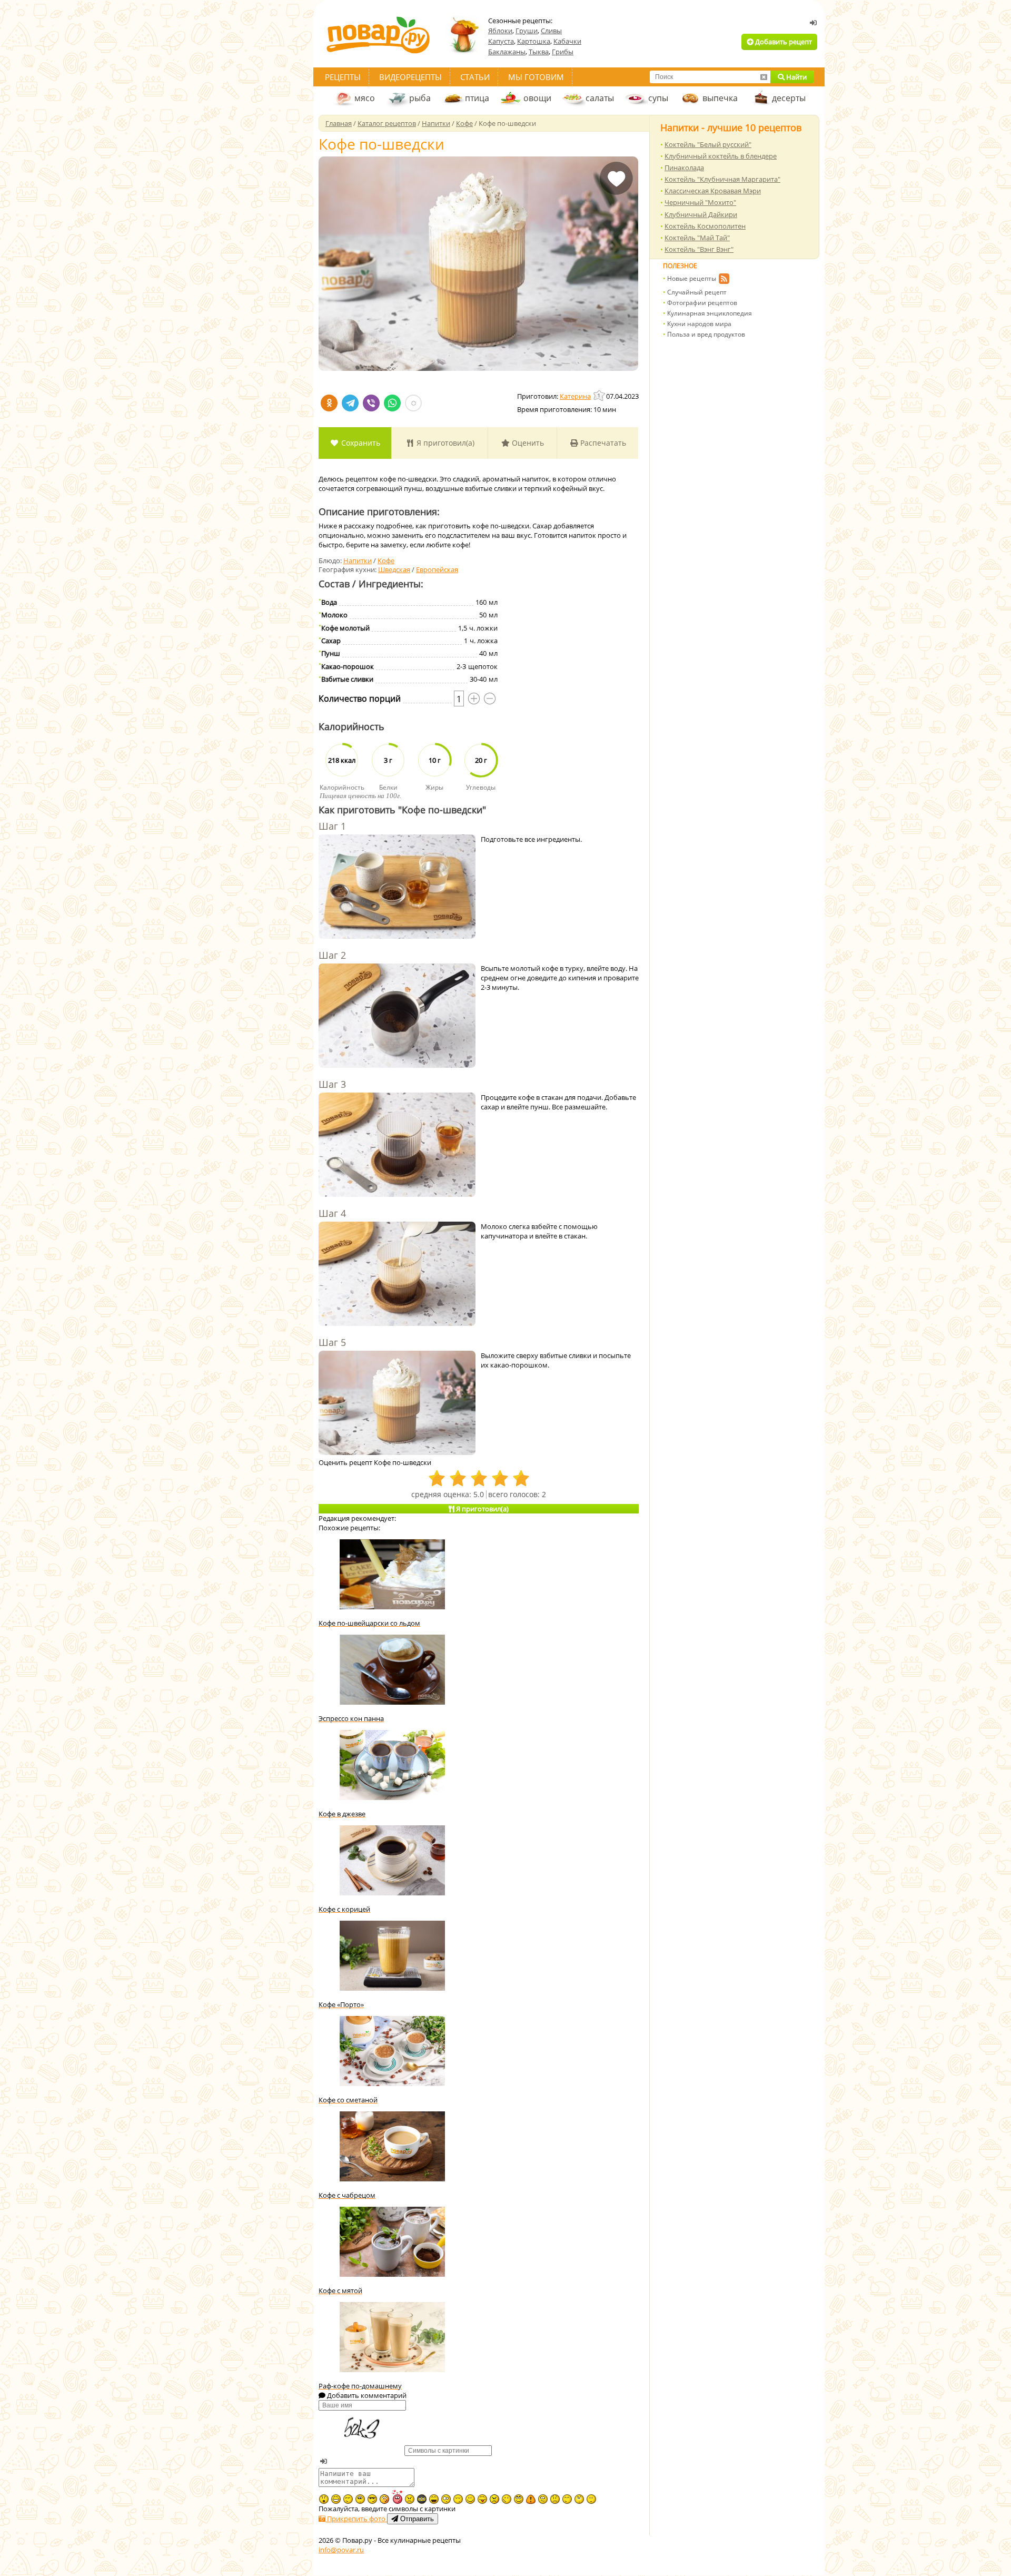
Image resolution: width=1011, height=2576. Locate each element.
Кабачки (567, 41)
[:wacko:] (543, 2499)
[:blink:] (446, 2499)
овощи (537, 98)
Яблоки (500, 31)
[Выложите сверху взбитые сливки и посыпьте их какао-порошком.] (397, 1404)
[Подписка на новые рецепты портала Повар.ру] (724, 280)
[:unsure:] (360, 2499)
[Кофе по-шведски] (478, 264)
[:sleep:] (458, 2499)
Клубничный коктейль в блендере (721, 156)
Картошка (534, 41)
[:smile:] (470, 2499)
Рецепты (343, 77)
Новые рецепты (692, 278)
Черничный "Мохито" (700, 202)
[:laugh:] (434, 2499)
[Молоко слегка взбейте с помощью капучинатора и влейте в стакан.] (397, 1275)
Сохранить (360, 443)
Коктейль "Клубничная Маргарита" (722, 179)
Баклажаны (507, 52)
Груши (527, 31)
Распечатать (602, 443)
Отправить (416, 2519)
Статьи (475, 77)
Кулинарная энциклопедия (710, 313)
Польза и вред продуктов (706, 334)
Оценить (527, 443)
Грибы (563, 52)
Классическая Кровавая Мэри (713, 191)
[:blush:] (384, 2499)
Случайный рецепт (697, 292)
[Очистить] (764, 77)
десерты (789, 98)
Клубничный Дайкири (701, 214)
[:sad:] (555, 2499)
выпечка (720, 98)
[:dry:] (348, 2499)
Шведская (394, 569)
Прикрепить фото (356, 2519)
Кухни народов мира (699, 324)
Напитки (358, 561)
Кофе (386, 561)
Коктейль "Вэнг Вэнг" (699, 249)
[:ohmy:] (324, 2499)
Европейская (437, 569)
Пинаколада (684, 168)
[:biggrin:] (336, 2499)
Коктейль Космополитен (705, 226)
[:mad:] (410, 2499)
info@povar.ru (341, 2550)
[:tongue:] (482, 2499)
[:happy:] (567, 2499)
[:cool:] (372, 2499)
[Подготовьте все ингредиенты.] (397, 888)
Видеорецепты (410, 77)
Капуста (501, 41)
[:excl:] (531, 2499)
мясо (365, 98)
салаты (600, 98)
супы (658, 98)
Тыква (539, 52)
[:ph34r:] (422, 2499)
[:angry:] (494, 2499)
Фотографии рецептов (702, 303)
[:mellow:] (591, 2499)
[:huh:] (579, 2499)
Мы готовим (536, 77)
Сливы (551, 31)
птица (477, 98)
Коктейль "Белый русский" (708, 144)
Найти (796, 77)
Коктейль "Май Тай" (697, 238)
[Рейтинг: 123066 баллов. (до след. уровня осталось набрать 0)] (600, 395)
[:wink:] (507, 2499)
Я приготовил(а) (444, 443)
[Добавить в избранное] (616, 186)
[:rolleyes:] (519, 2499)
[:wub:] (397, 2497)
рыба (420, 98)
